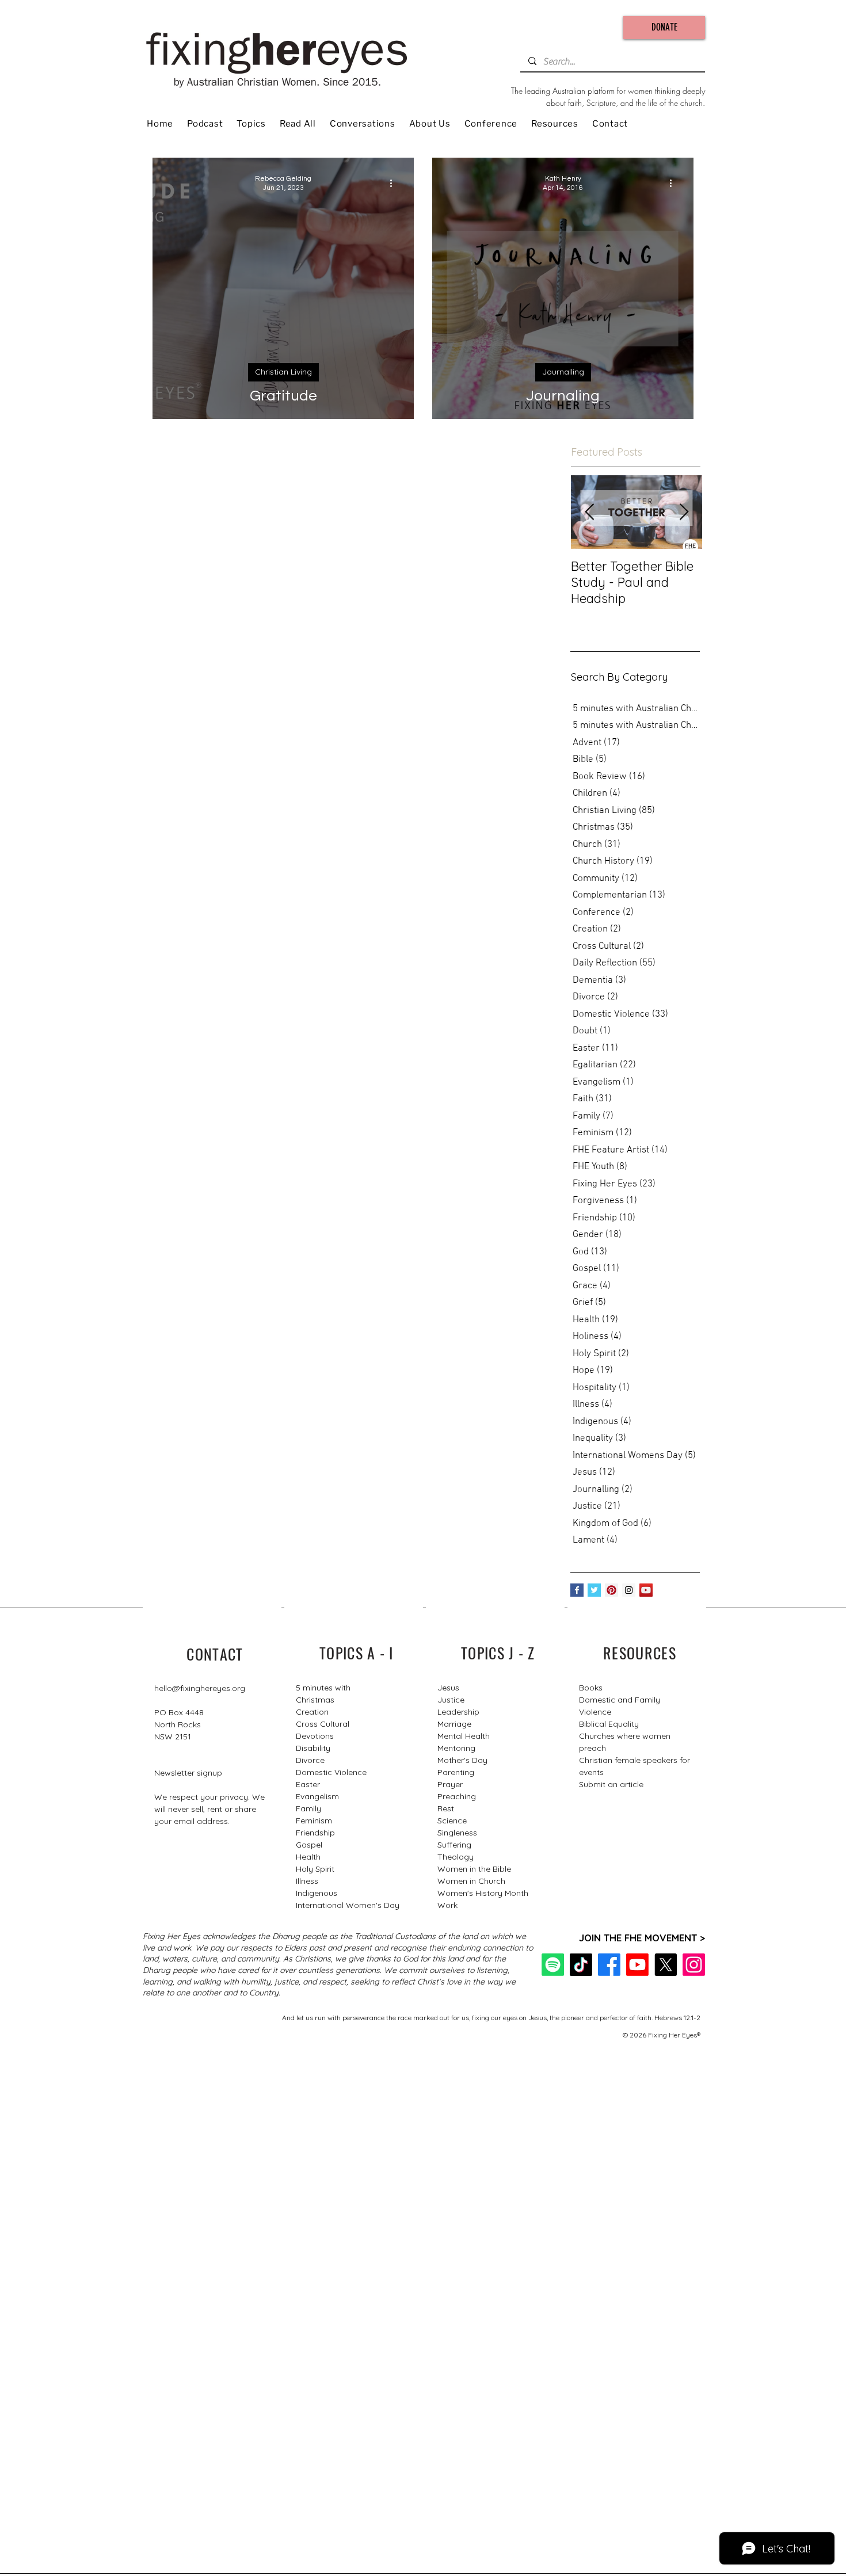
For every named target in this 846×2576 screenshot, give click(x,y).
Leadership (458, 1712)
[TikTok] (581, 1965)
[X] (666, 1965)
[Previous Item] (589, 512)
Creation (312, 1712)
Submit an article (611, 1784)
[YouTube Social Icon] (646, 1590)
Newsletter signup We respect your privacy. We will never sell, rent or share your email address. (209, 1797)
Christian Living (283, 372)
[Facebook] (609, 1965)
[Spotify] (553, 1965)
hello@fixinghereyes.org (200, 1688)
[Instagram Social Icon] (629, 1590)
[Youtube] (637, 1965)
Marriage (454, 1724)
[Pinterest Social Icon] (611, 1590)
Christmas (315, 1700)
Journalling (563, 372)
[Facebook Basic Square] (577, 1590)
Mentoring (456, 1748)
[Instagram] (694, 1965)
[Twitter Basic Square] (594, 1590)
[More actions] (395, 183)
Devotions (315, 1736)
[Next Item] (684, 512)
